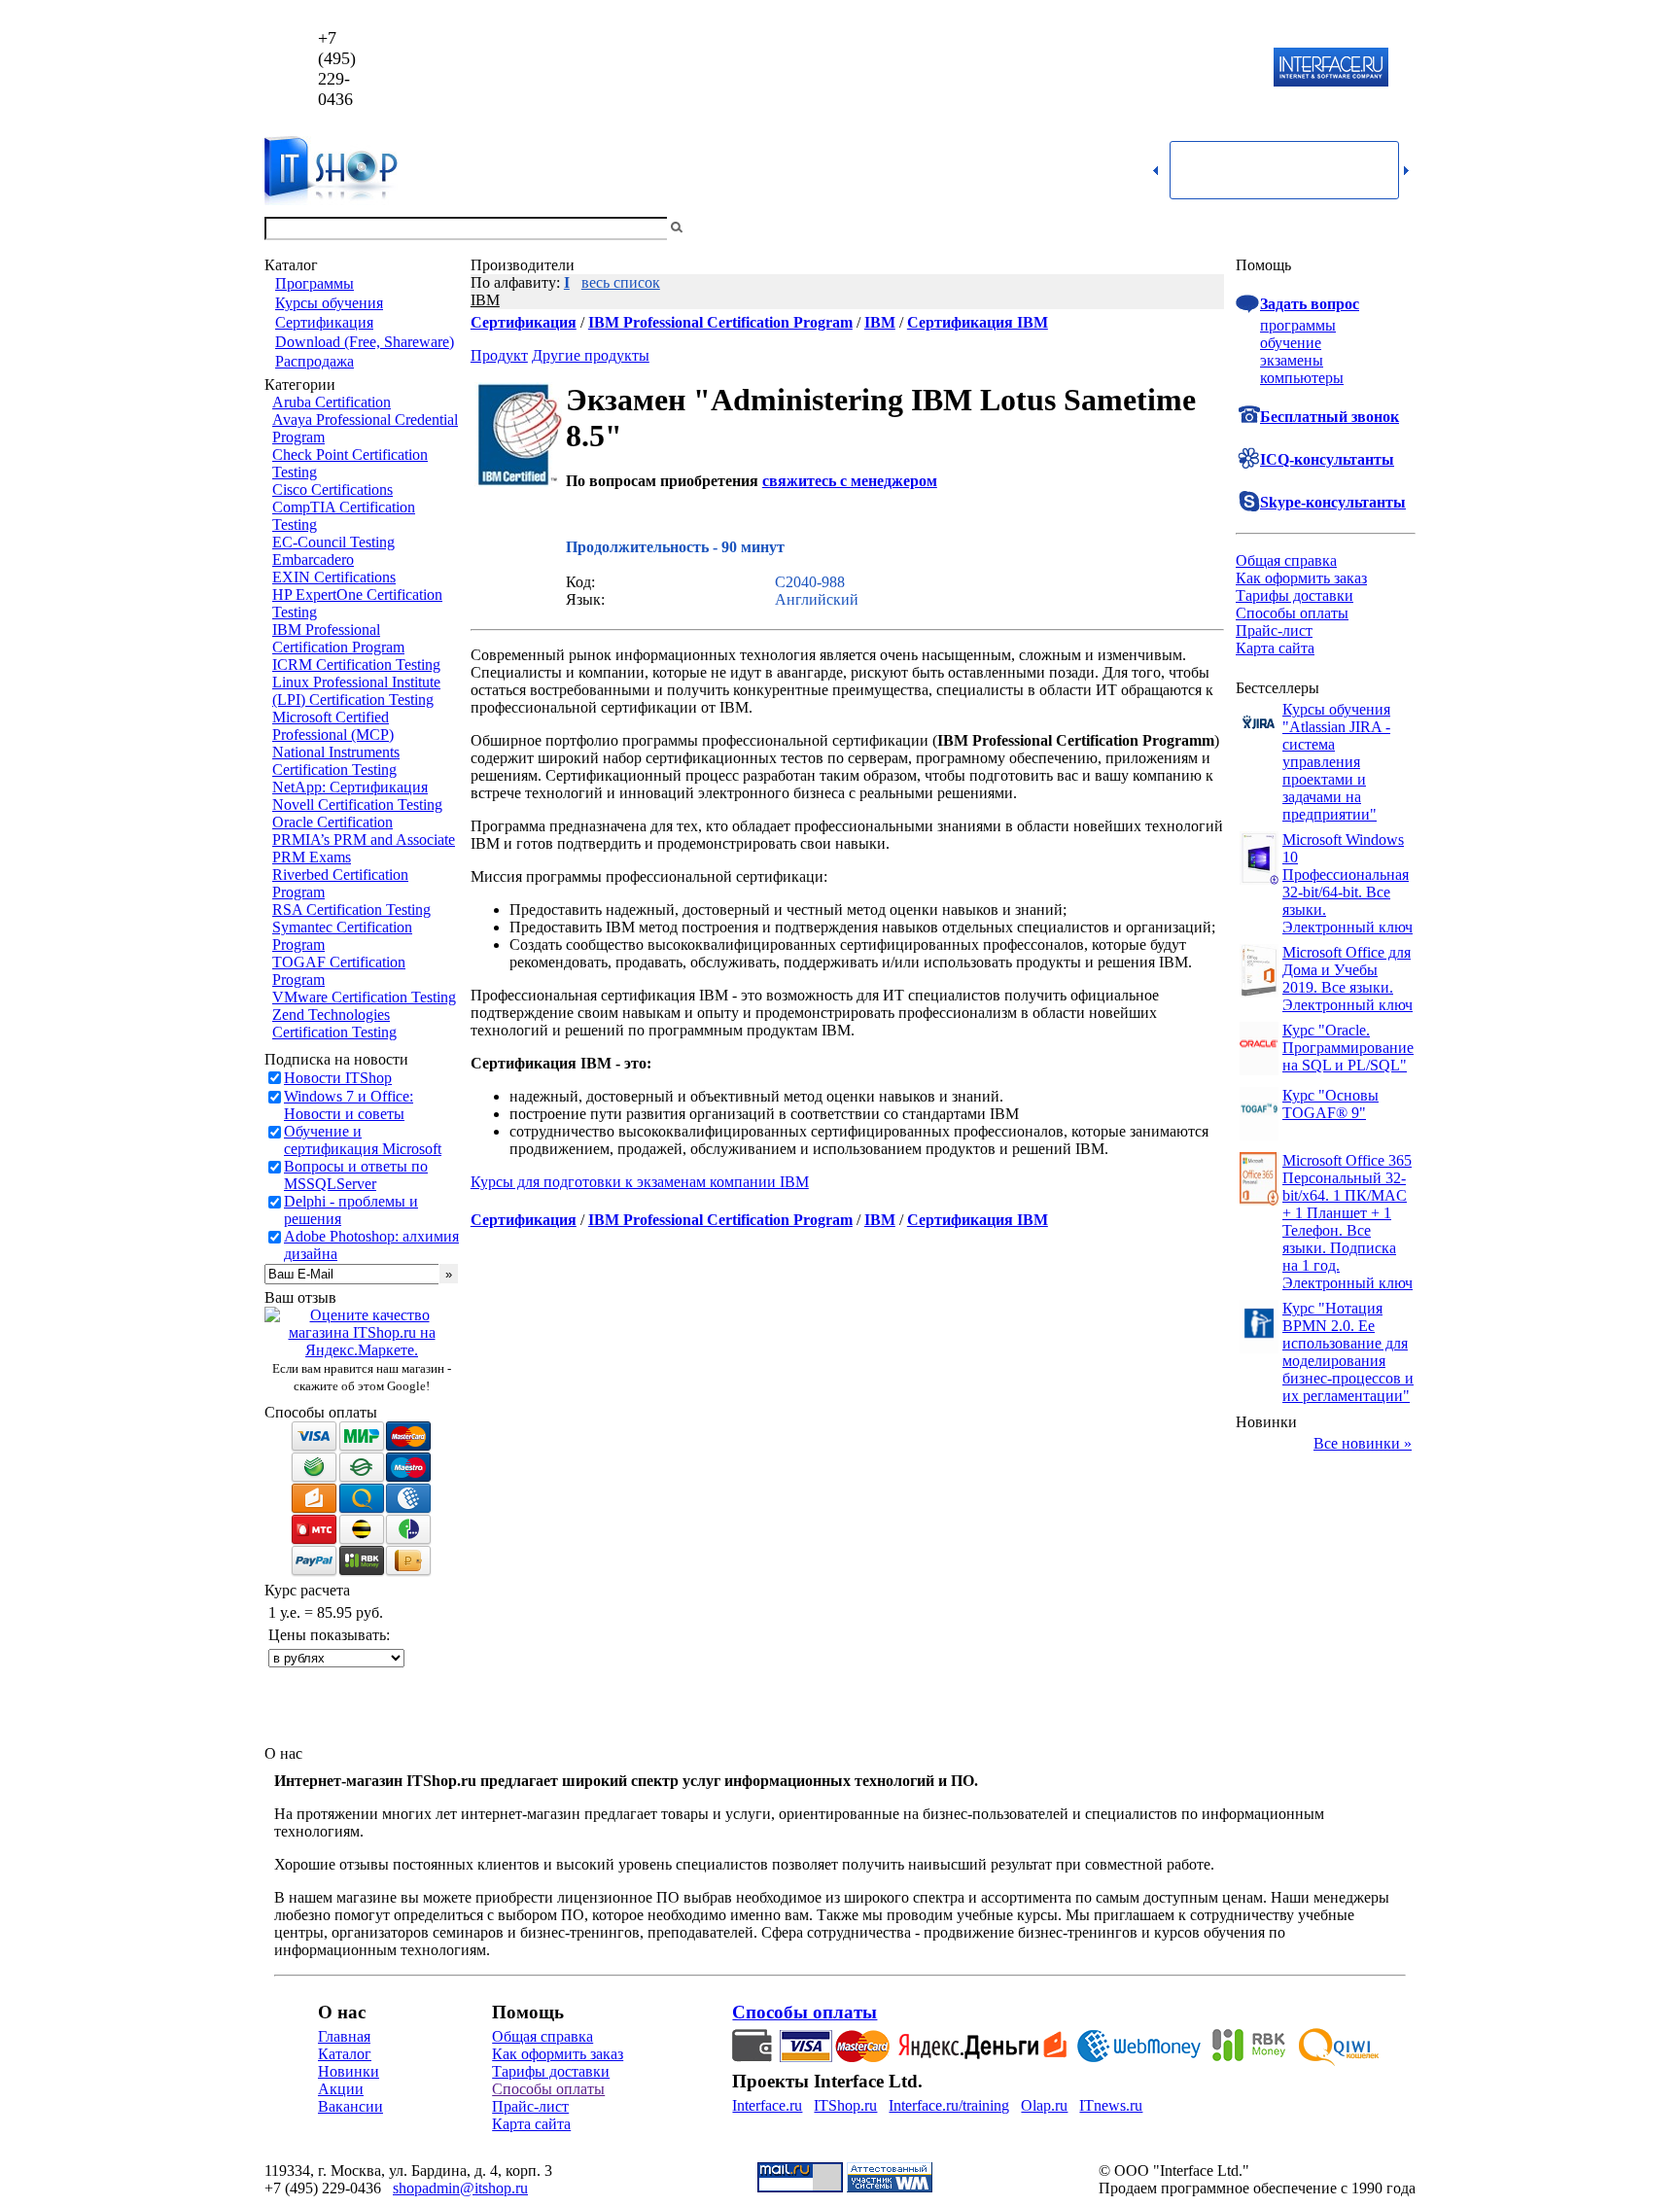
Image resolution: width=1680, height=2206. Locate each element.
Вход (1399, 228)
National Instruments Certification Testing (336, 761)
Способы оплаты (1292, 613)
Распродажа (315, 361)
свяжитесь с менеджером (850, 481)
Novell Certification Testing (357, 805)
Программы (315, 283)
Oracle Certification (332, 822)
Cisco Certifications (332, 490)
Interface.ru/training (949, 2105)
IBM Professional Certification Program (338, 638)
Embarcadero (313, 560)
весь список (621, 282)
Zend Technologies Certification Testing (334, 1023)
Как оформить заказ (1301, 578)
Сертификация (324, 322)
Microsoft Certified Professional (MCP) (333, 726)
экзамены (1292, 360)
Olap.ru (1044, 2105)
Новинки (349, 2071)
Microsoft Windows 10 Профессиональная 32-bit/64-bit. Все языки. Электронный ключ (1347, 883)
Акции (341, 2089)
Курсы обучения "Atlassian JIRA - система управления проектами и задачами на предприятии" (1336, 762)
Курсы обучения (329, 303)
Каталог (345, 2054)
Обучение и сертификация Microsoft (363, 1140)
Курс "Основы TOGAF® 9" (1330, 1104)
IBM (485, 300)
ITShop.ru (845, 2105)
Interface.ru (767, 2105)
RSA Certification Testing (351, 910)
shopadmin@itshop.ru (1089, 69)
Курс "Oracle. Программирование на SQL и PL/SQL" (1348, 1048)
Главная (344, 2036)
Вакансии (350, 2106)
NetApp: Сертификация (350, 787)
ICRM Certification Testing (356, 665)
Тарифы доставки (1295, 595)
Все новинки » (1363, 1443)
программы (1298, 325)
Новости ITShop (338, 1078)
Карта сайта (1275, 648)
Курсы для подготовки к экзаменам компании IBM (640, 1182)
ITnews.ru (1111, 2105)
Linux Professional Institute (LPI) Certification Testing (356, 691)
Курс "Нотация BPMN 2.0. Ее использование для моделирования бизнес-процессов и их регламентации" (1348, 1352)
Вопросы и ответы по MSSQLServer (356, 1175)
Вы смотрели (718, 228)
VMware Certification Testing (364, 997)
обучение (1291, 343)
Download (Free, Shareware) (365, 342)
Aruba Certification (332, 402)
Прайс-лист (1274, 630)
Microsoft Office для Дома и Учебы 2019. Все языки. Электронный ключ (1347, 979)
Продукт (499, 355)
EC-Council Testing (333, 542)
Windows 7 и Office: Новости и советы (349, 1105)
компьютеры (1302, 378)
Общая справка (1286, 560)
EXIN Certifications (334, 577)
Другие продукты (591, 355)
